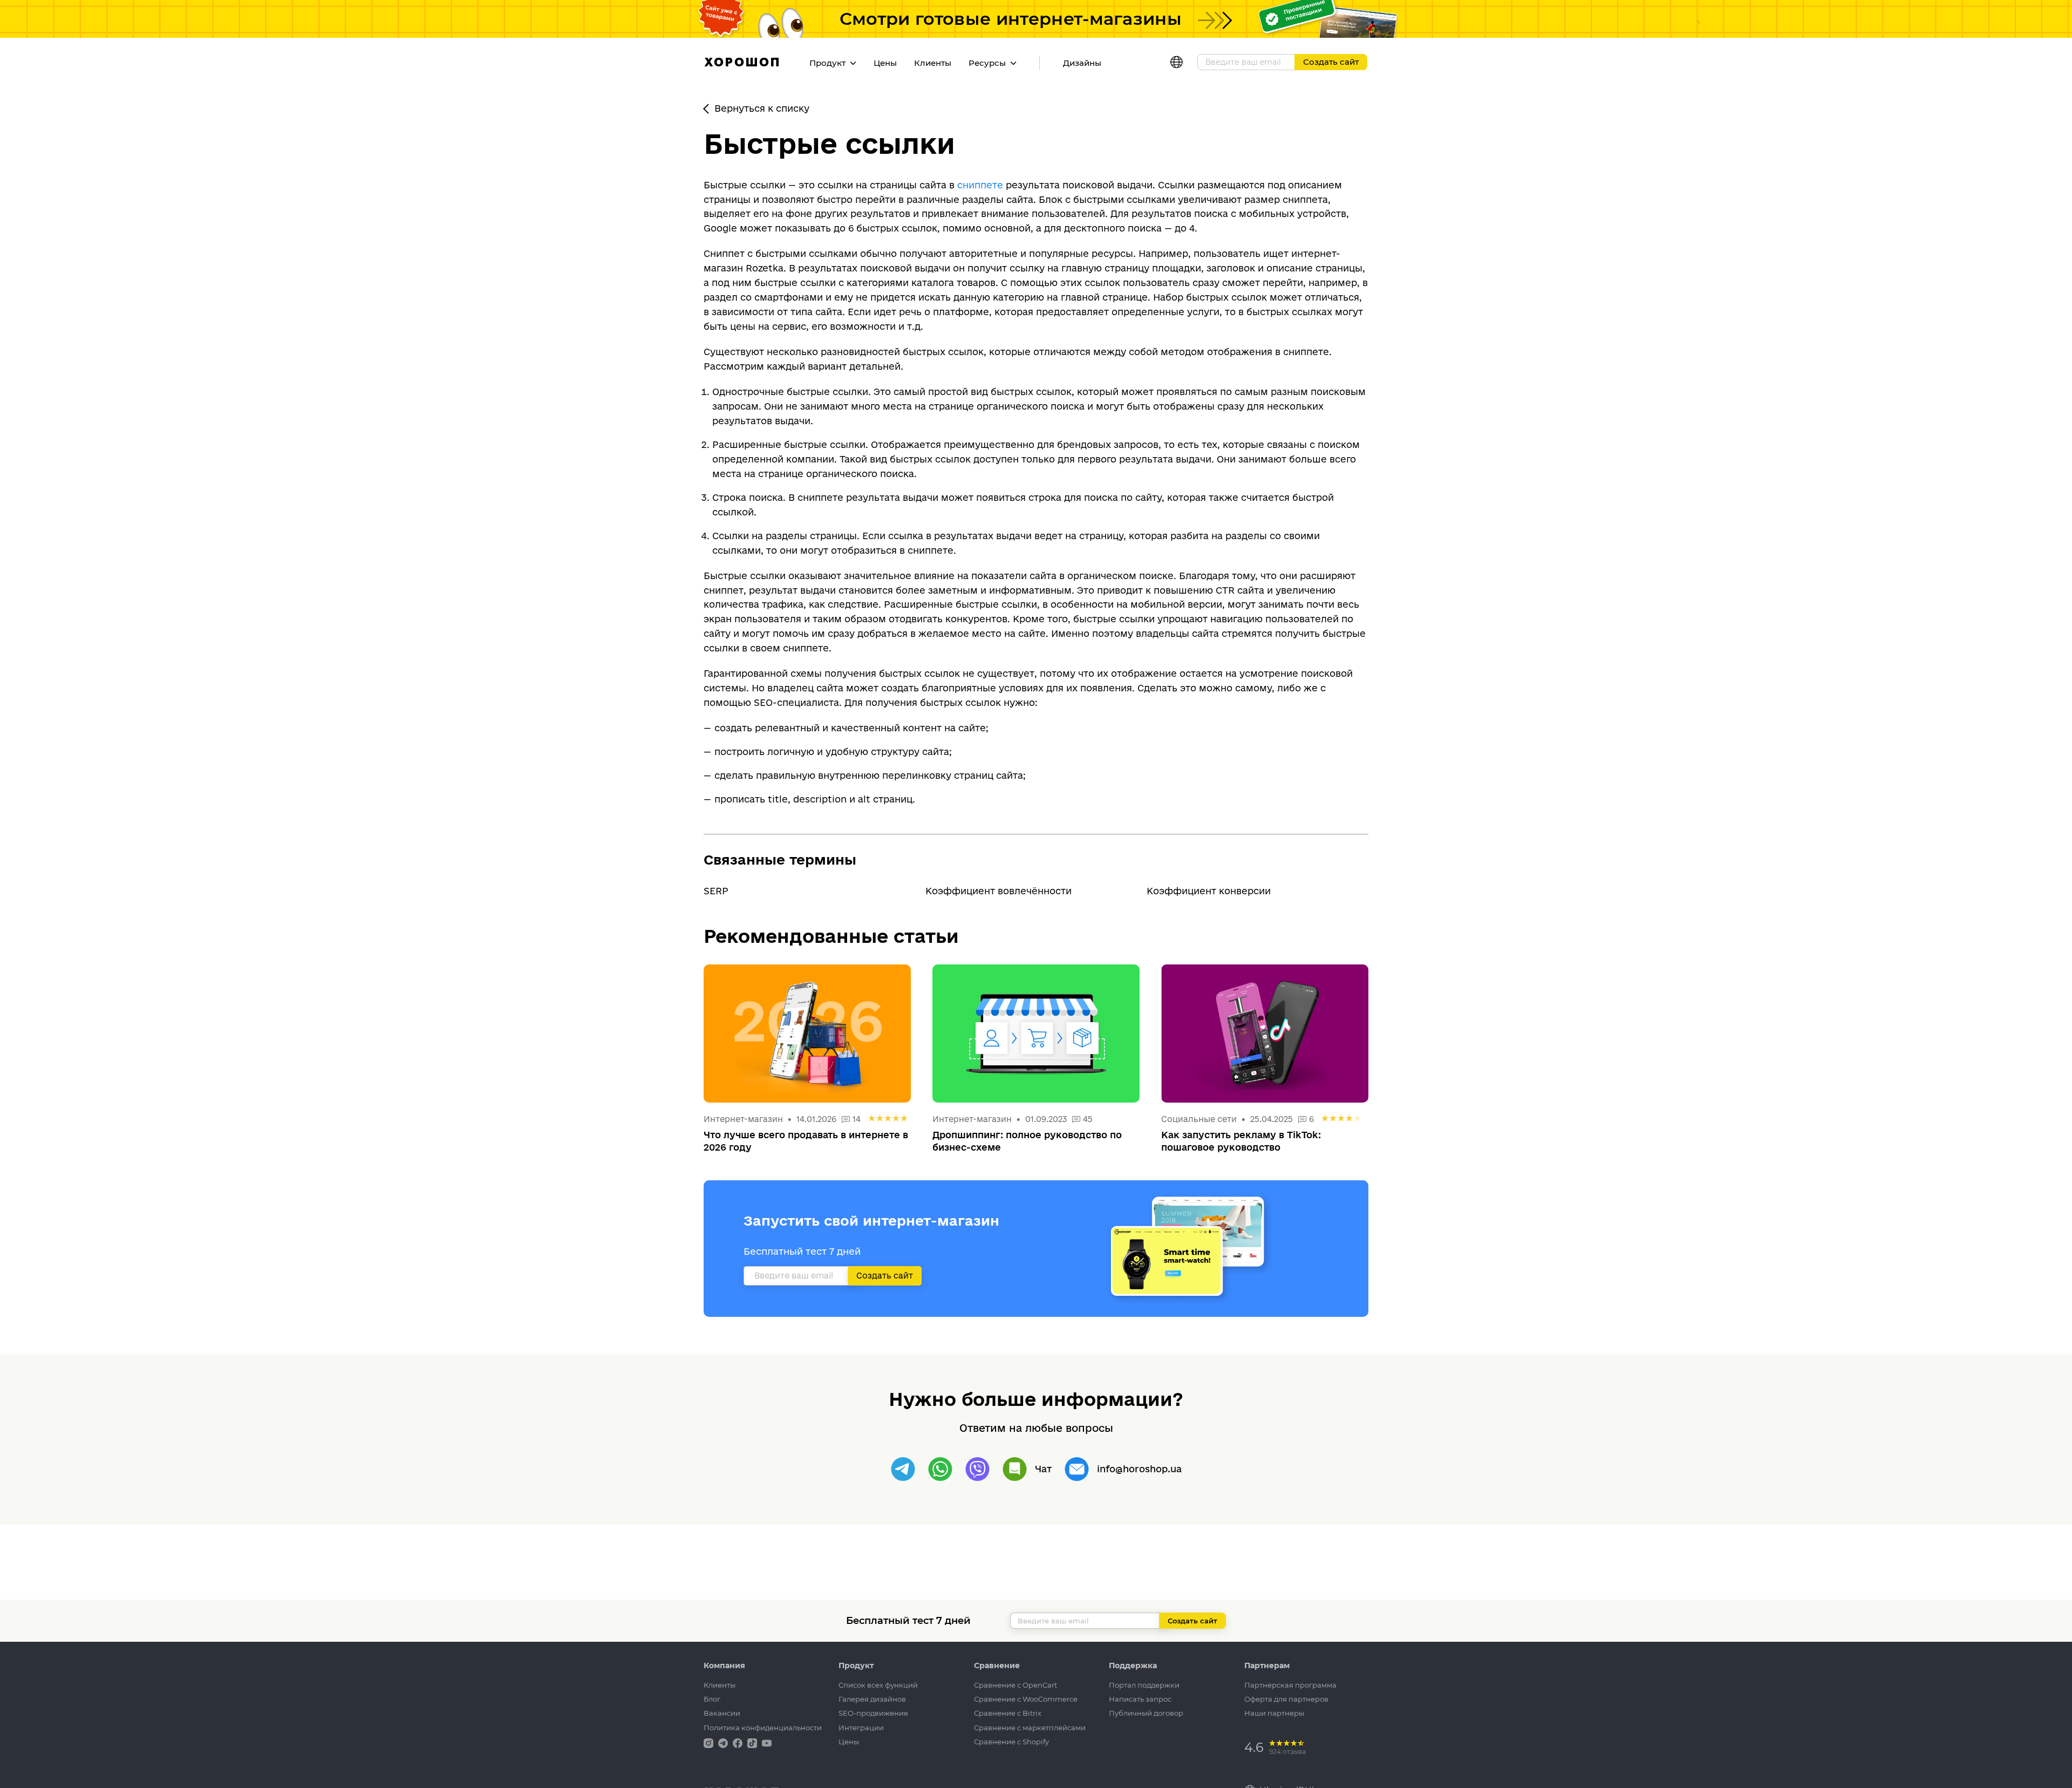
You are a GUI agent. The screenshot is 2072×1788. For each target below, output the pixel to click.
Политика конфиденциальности (763, 1728)
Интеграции (861, 1728)
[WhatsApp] (940, 1469)
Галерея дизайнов (872, 1699)
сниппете (980, 185)
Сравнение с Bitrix (1008, 1713)
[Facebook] (739, 1742)
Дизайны (1082, 63)
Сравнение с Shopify (1011, 1742)
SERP (716, 891)
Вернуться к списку (762, 108)
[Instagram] (710, 1742)
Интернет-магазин (744, 1119)
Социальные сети (1199, 1119)
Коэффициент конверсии (1209, 891)
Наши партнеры (1274, 1713)
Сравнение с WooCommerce (1026, 1699)
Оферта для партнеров (1286, 1699)
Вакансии (722, 1713)
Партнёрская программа (1290, 1685)
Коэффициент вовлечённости (998, 891)
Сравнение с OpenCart (1015, 1685)
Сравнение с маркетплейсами (1030, 1728)
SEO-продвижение (873, 1713)
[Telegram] (903, 1469)
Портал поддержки (1144, 1685)
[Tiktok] (753, 1742)
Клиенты (933, 63)
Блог (712, 1699)
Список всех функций (878, 1685)
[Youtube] (767, 1742)
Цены (885, 63)
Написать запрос (1140, 1699)
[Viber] (977, 1469)
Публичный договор (1146, 1713)
